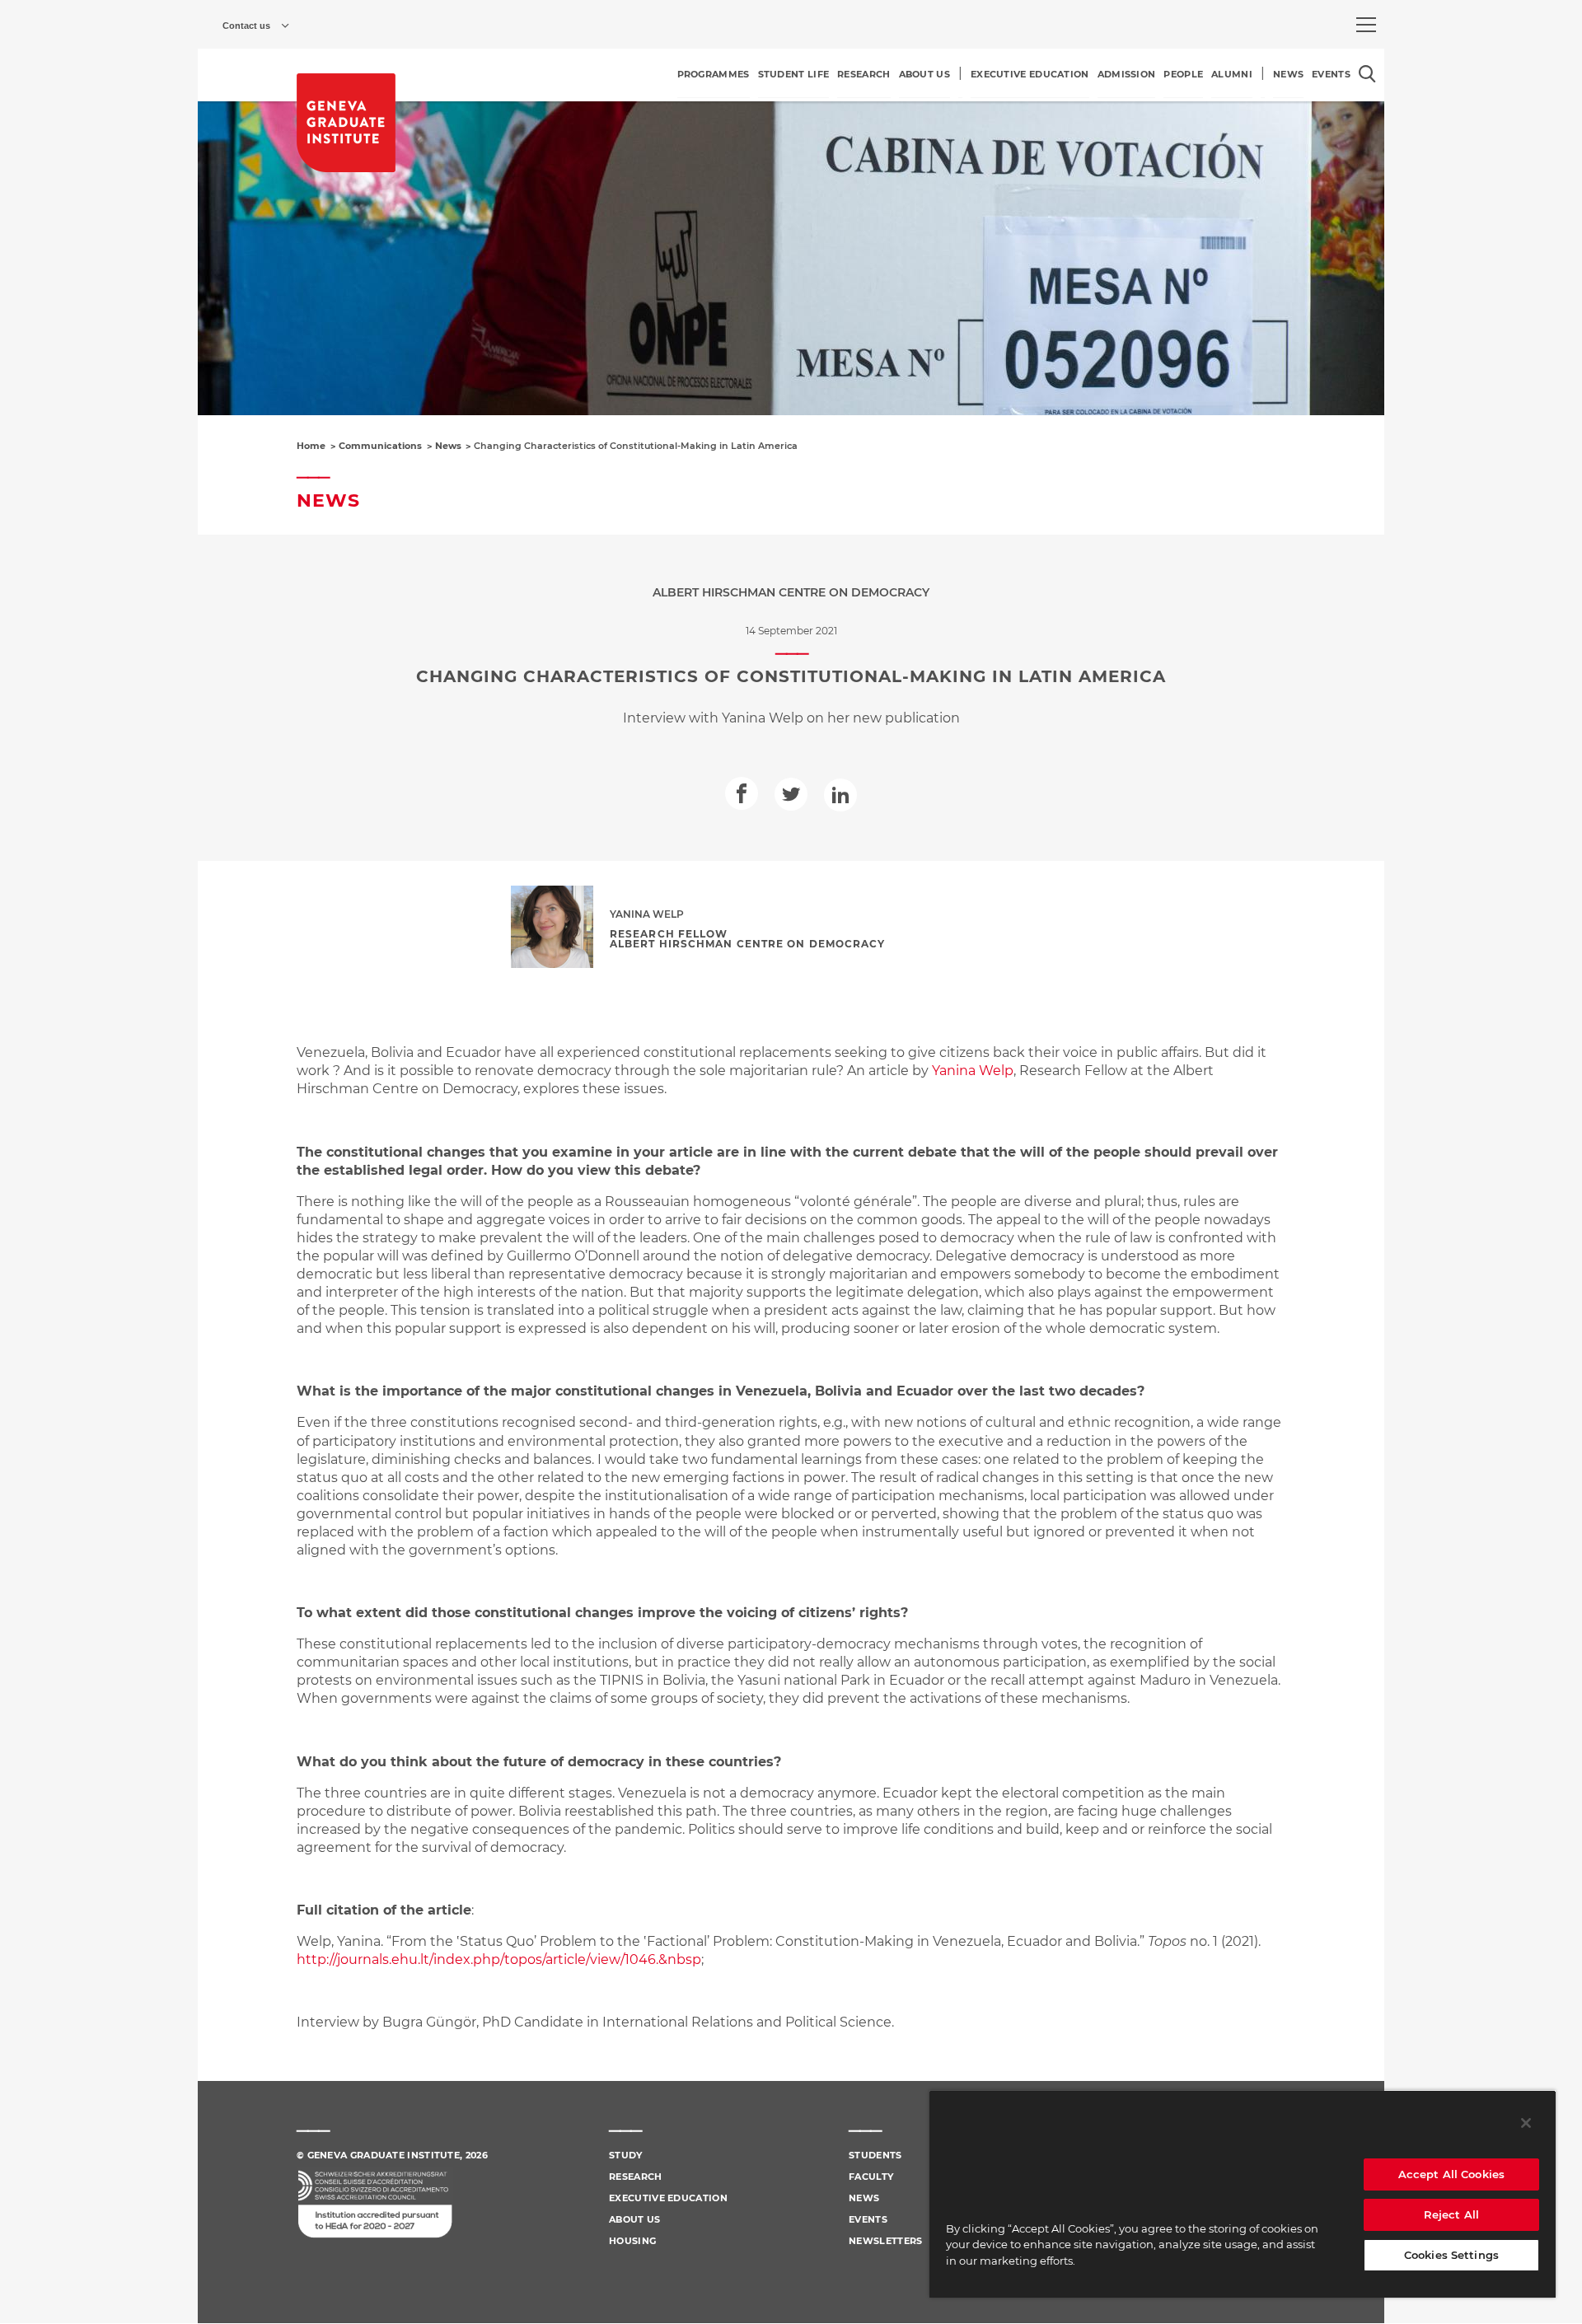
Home (311, 446)
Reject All (1451, 2214)
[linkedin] (840, 795)
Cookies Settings (1451, 2255)
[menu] (1366, 25)
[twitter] (791, 794)
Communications (380, 446)
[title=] (346, 123)
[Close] (1526, 2123)
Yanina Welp (973, 1071)
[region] (1243, 2194)
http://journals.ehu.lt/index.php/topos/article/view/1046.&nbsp (499, 1959)
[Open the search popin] (1367, 74)
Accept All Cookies (1451, 2174)
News (448, 446)
